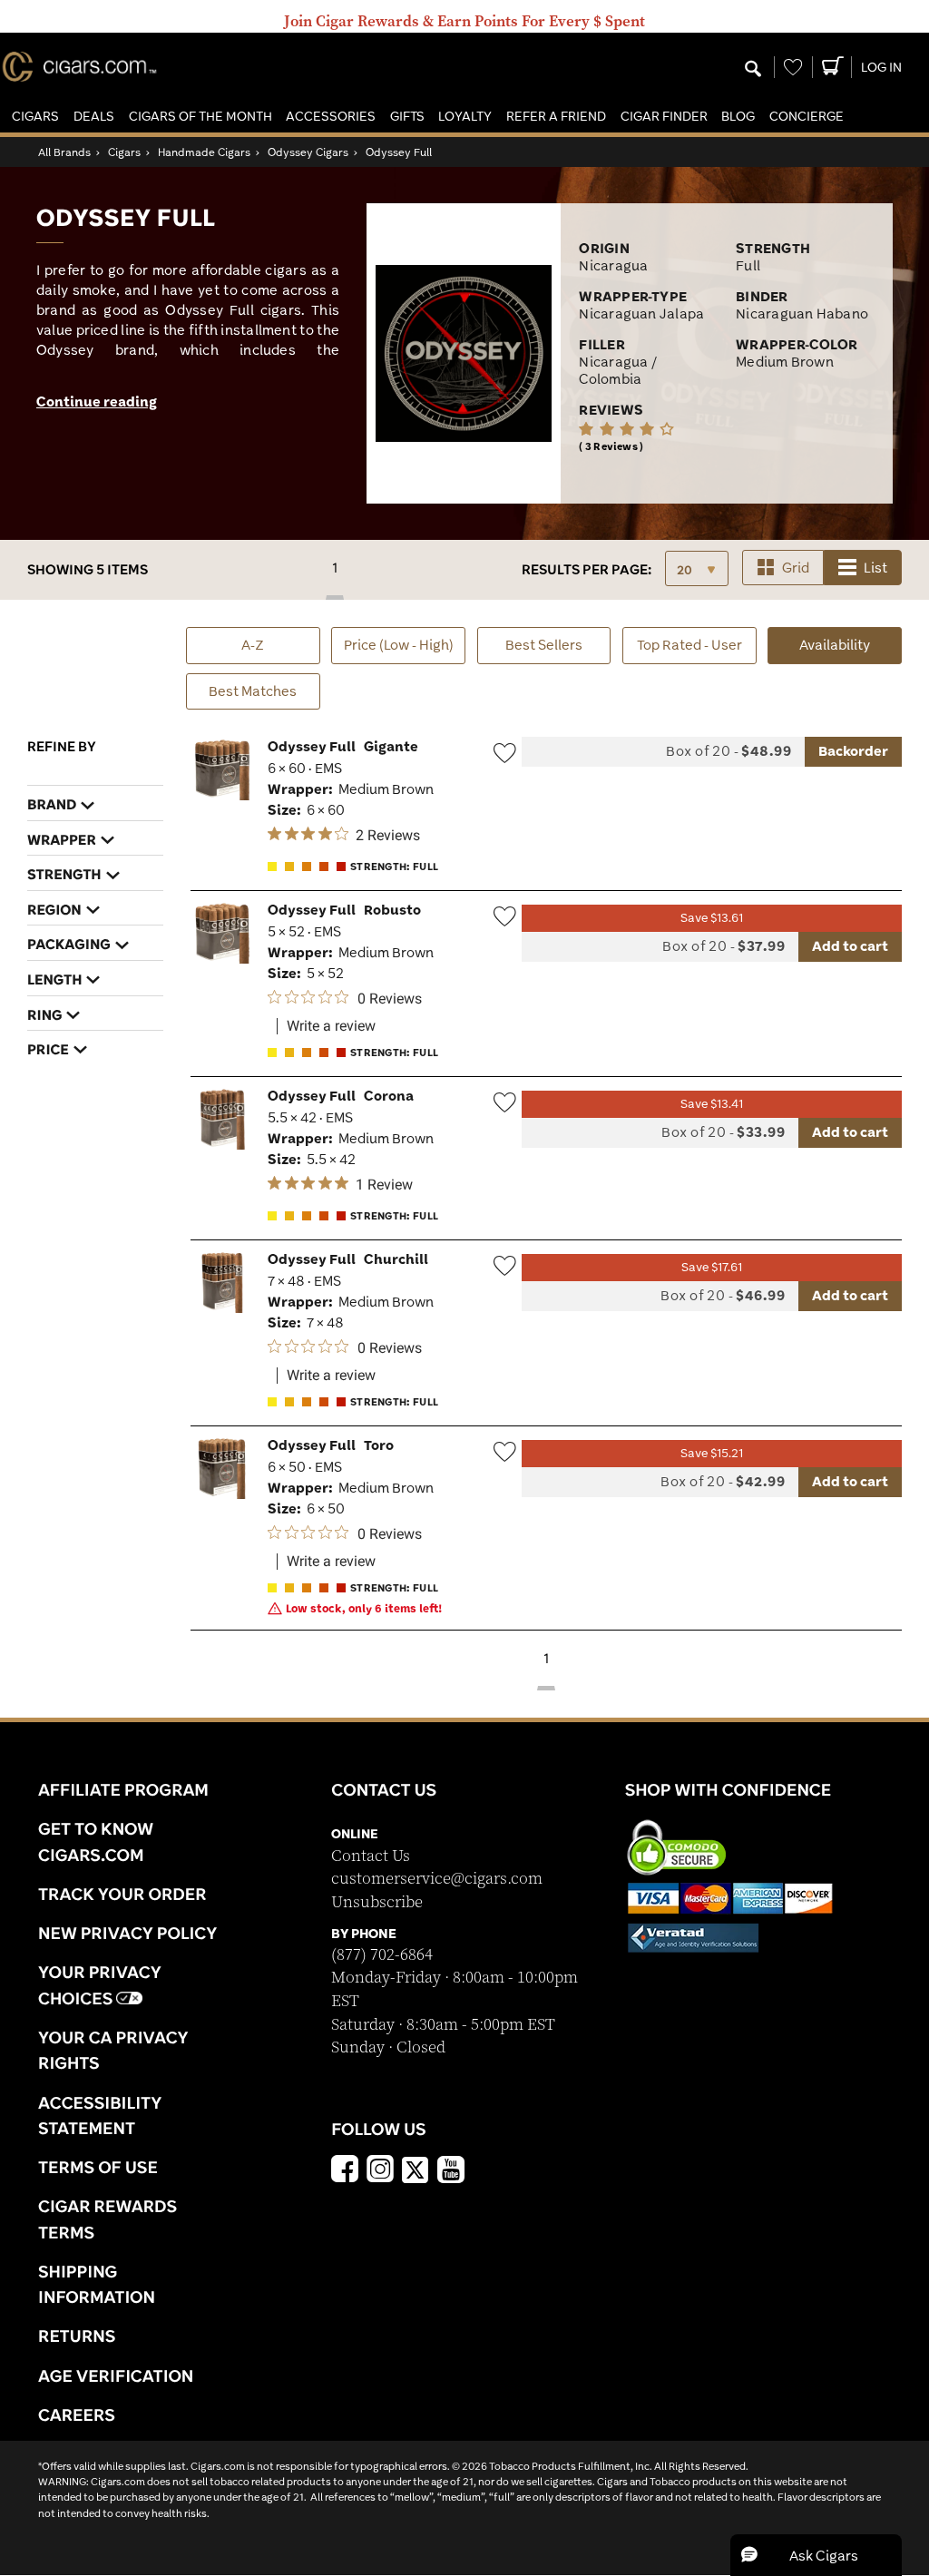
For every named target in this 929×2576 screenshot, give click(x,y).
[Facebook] (345, 2171)
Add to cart (850, 946)
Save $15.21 (712, 1453)
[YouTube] (451, 2171)
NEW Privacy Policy (127, 1933)
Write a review (331, 1026)
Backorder (853, 751)
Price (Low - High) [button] (399, 645)
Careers (77, 2414)
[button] (35, 117)
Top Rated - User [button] (689, 645)
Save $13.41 (712, 1104)
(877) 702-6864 (382, 1955)
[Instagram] (380, 2171)
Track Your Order (122, 1894)
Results (587, 569)
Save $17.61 (712, 1267)
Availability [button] (851, 644)
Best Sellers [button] (544, 645)
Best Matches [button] (253, 691)
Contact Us (371, 1856)
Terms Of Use (98, 2167)
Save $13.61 (712, 918)
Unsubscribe (377, 1902)
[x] (416, 2169)
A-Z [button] (253, 645)
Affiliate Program (123, 1789)
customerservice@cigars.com (437, 1879)
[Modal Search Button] (753, 70)
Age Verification (116, 2375)
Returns (77, 2336)
